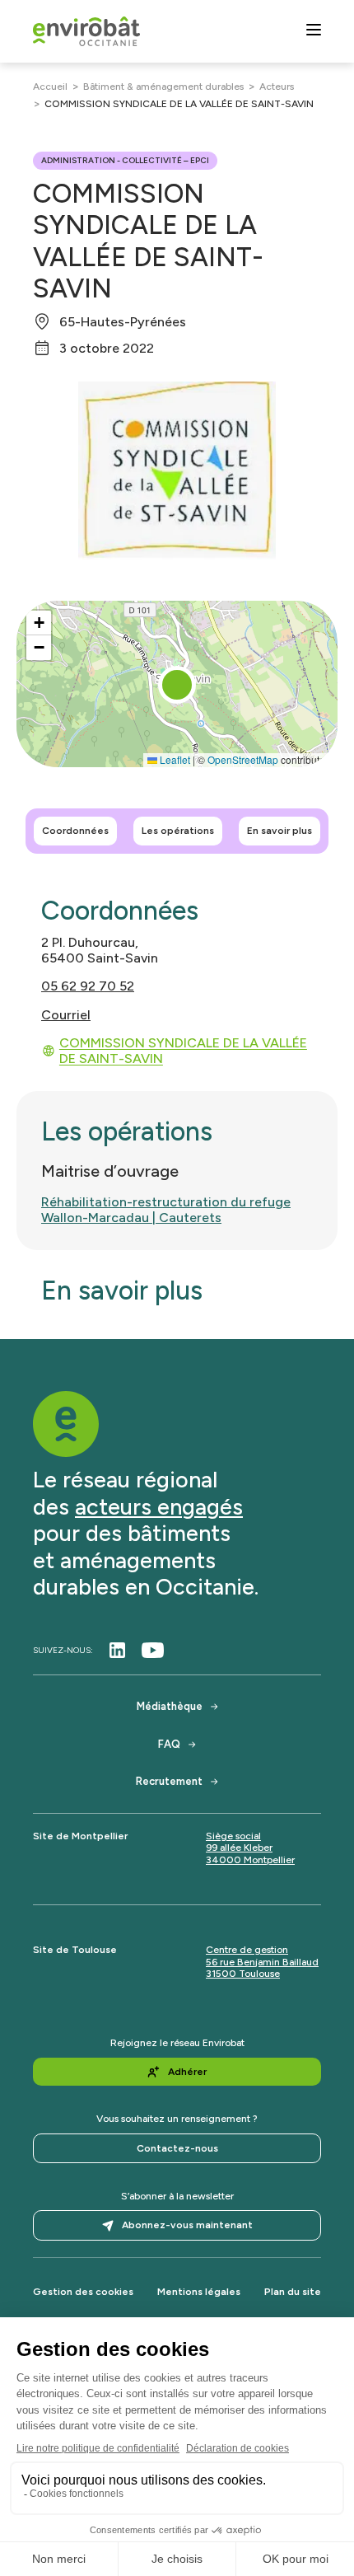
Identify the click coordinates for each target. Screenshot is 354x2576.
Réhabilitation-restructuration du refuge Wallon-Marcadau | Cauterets (166, 1210)
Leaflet (174, 759)
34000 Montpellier (250, 1860)
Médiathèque (170, 1706)
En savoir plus (279, 831)
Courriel (66, 1015)
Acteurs (277, 87)
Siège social (233, 1836)
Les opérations (178, 831)
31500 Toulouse (243, 1974)
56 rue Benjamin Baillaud (262, 1962)
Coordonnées (75, 831)
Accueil (50, 87)
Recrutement (169, 1781)
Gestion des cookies (83, 2292)
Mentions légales (199, 2292)
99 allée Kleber (239, 1848)
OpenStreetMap (243, 759)
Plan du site (293, 2292)
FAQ (169, 1744)
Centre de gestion (247, 1950)
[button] (177, 685)
